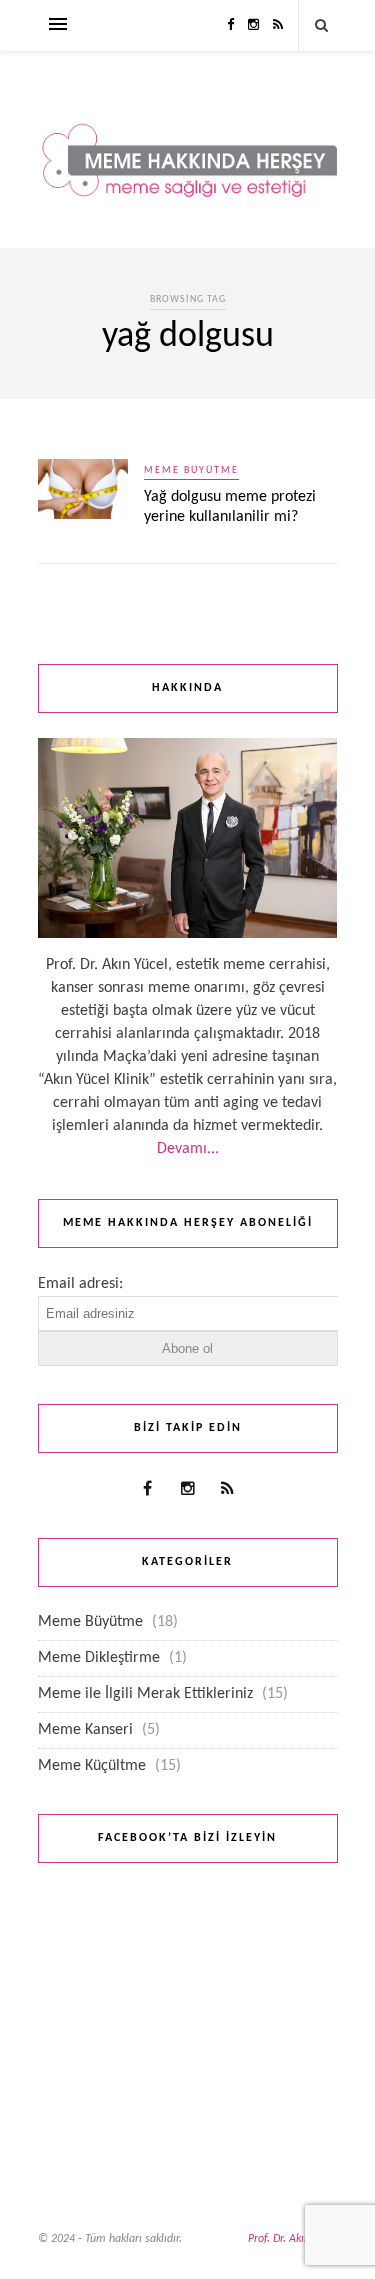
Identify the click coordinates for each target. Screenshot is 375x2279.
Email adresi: (80, 1284)
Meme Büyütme (191, 470)
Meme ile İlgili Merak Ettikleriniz (145, 1694)
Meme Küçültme (92, 1766)
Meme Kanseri (85, 1730)
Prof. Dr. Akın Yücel (293, 2239)
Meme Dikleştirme (99, 1658)
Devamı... (188, 1149)
